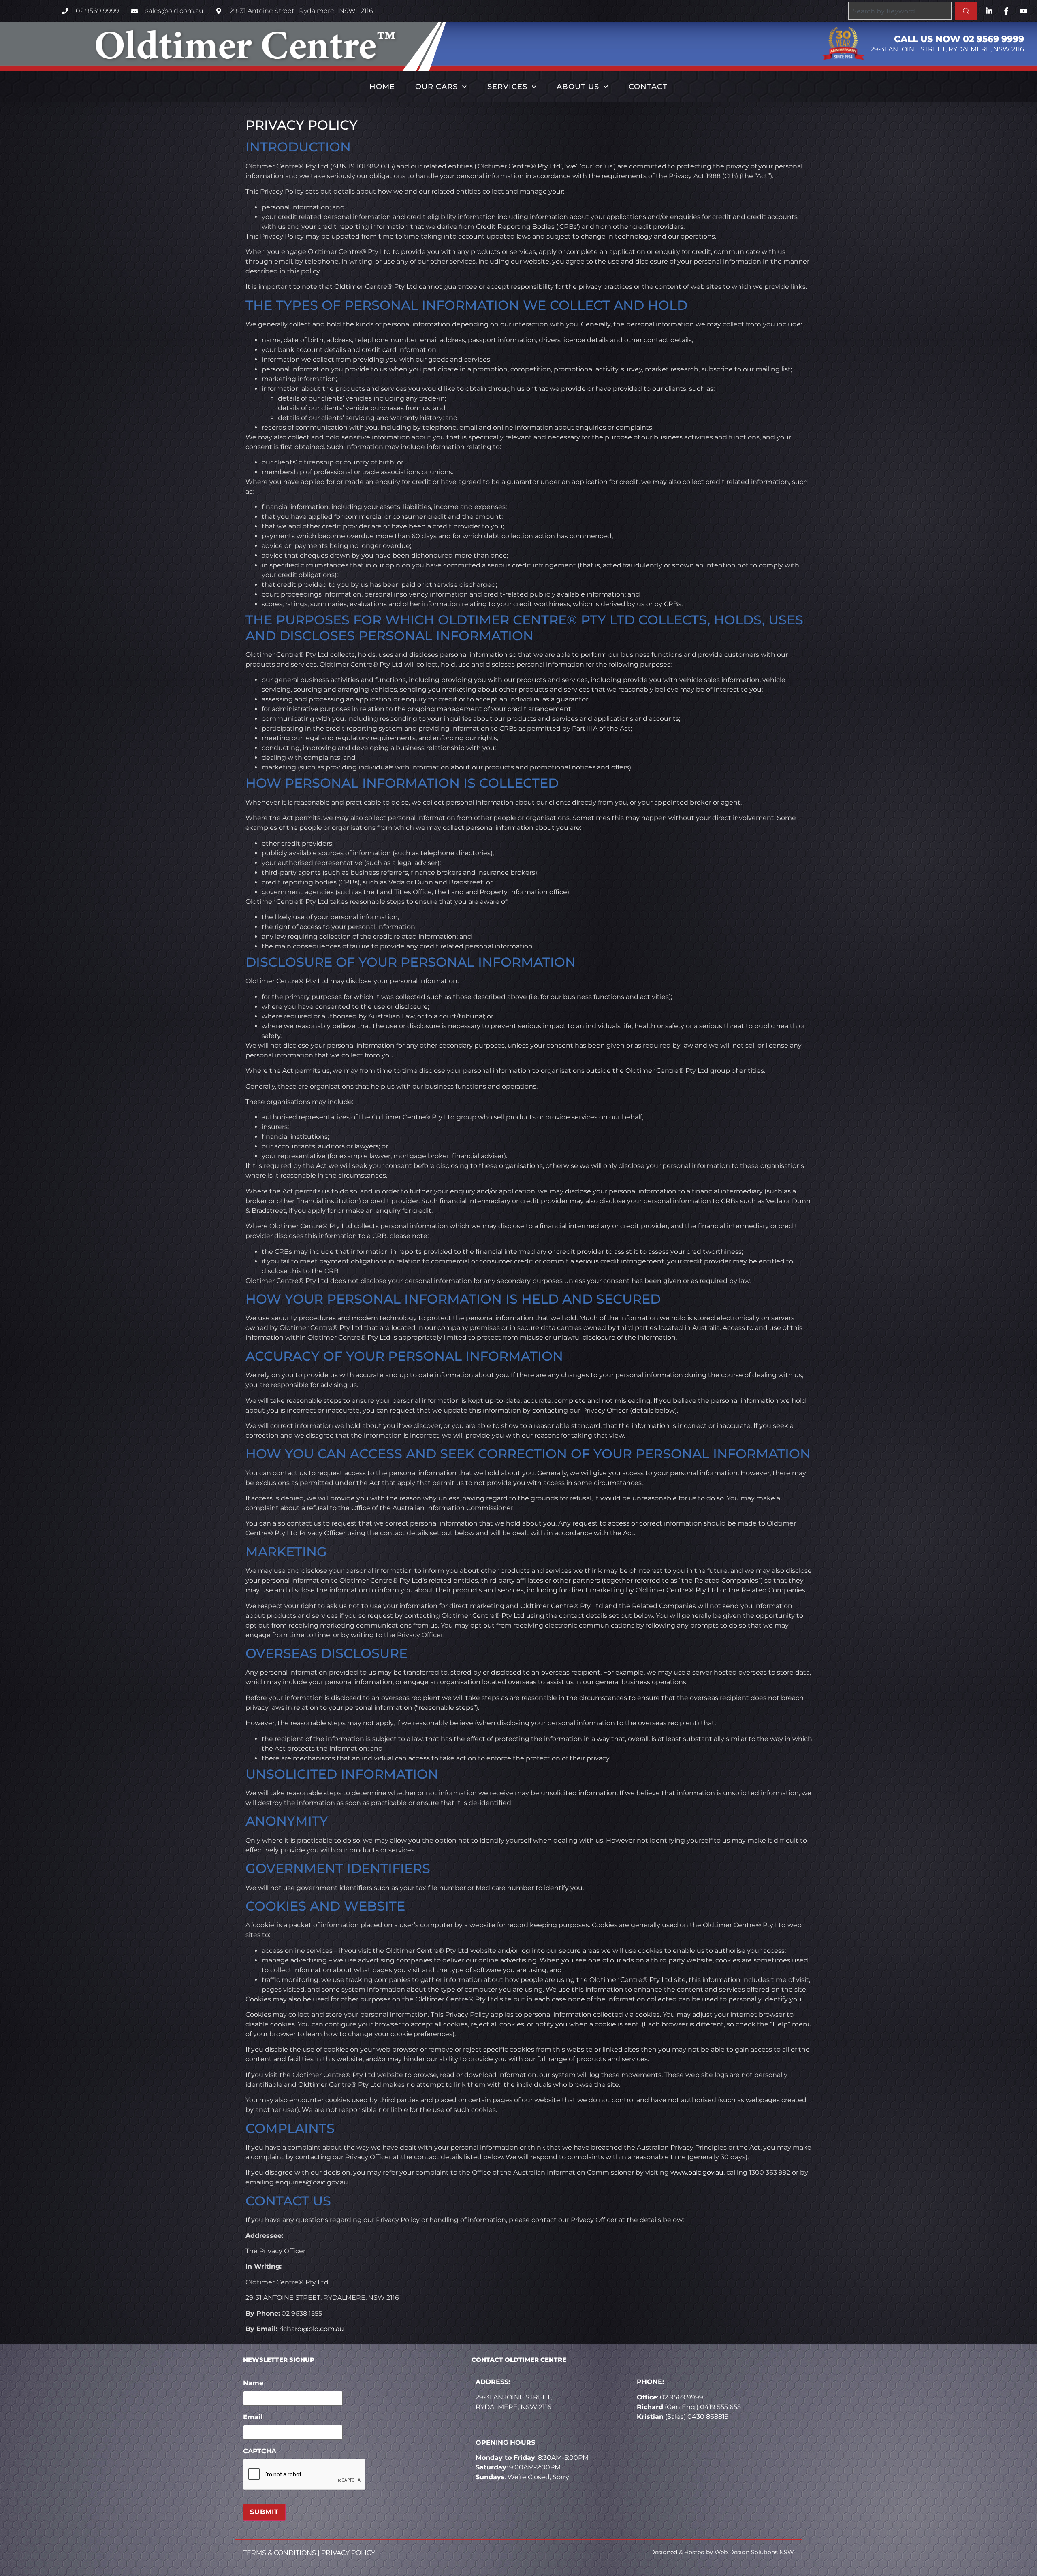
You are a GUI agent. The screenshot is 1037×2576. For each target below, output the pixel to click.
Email (253, 2417)
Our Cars (436, 87)
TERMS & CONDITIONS (280, 2553)
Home (382, 87)
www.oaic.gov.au (697, 2172)
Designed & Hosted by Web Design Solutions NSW (722, 2552)
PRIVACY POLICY (348, 2553)
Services (507, 87)
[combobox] (900, 11)
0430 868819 (708, 2417)
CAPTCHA (260, 2451)
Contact (648, 87)
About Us (578, 87)
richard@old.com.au (312, 2329)
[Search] (966, 11)
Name (253, 2383)
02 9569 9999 (682, 2397)
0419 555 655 (720, 2407)
